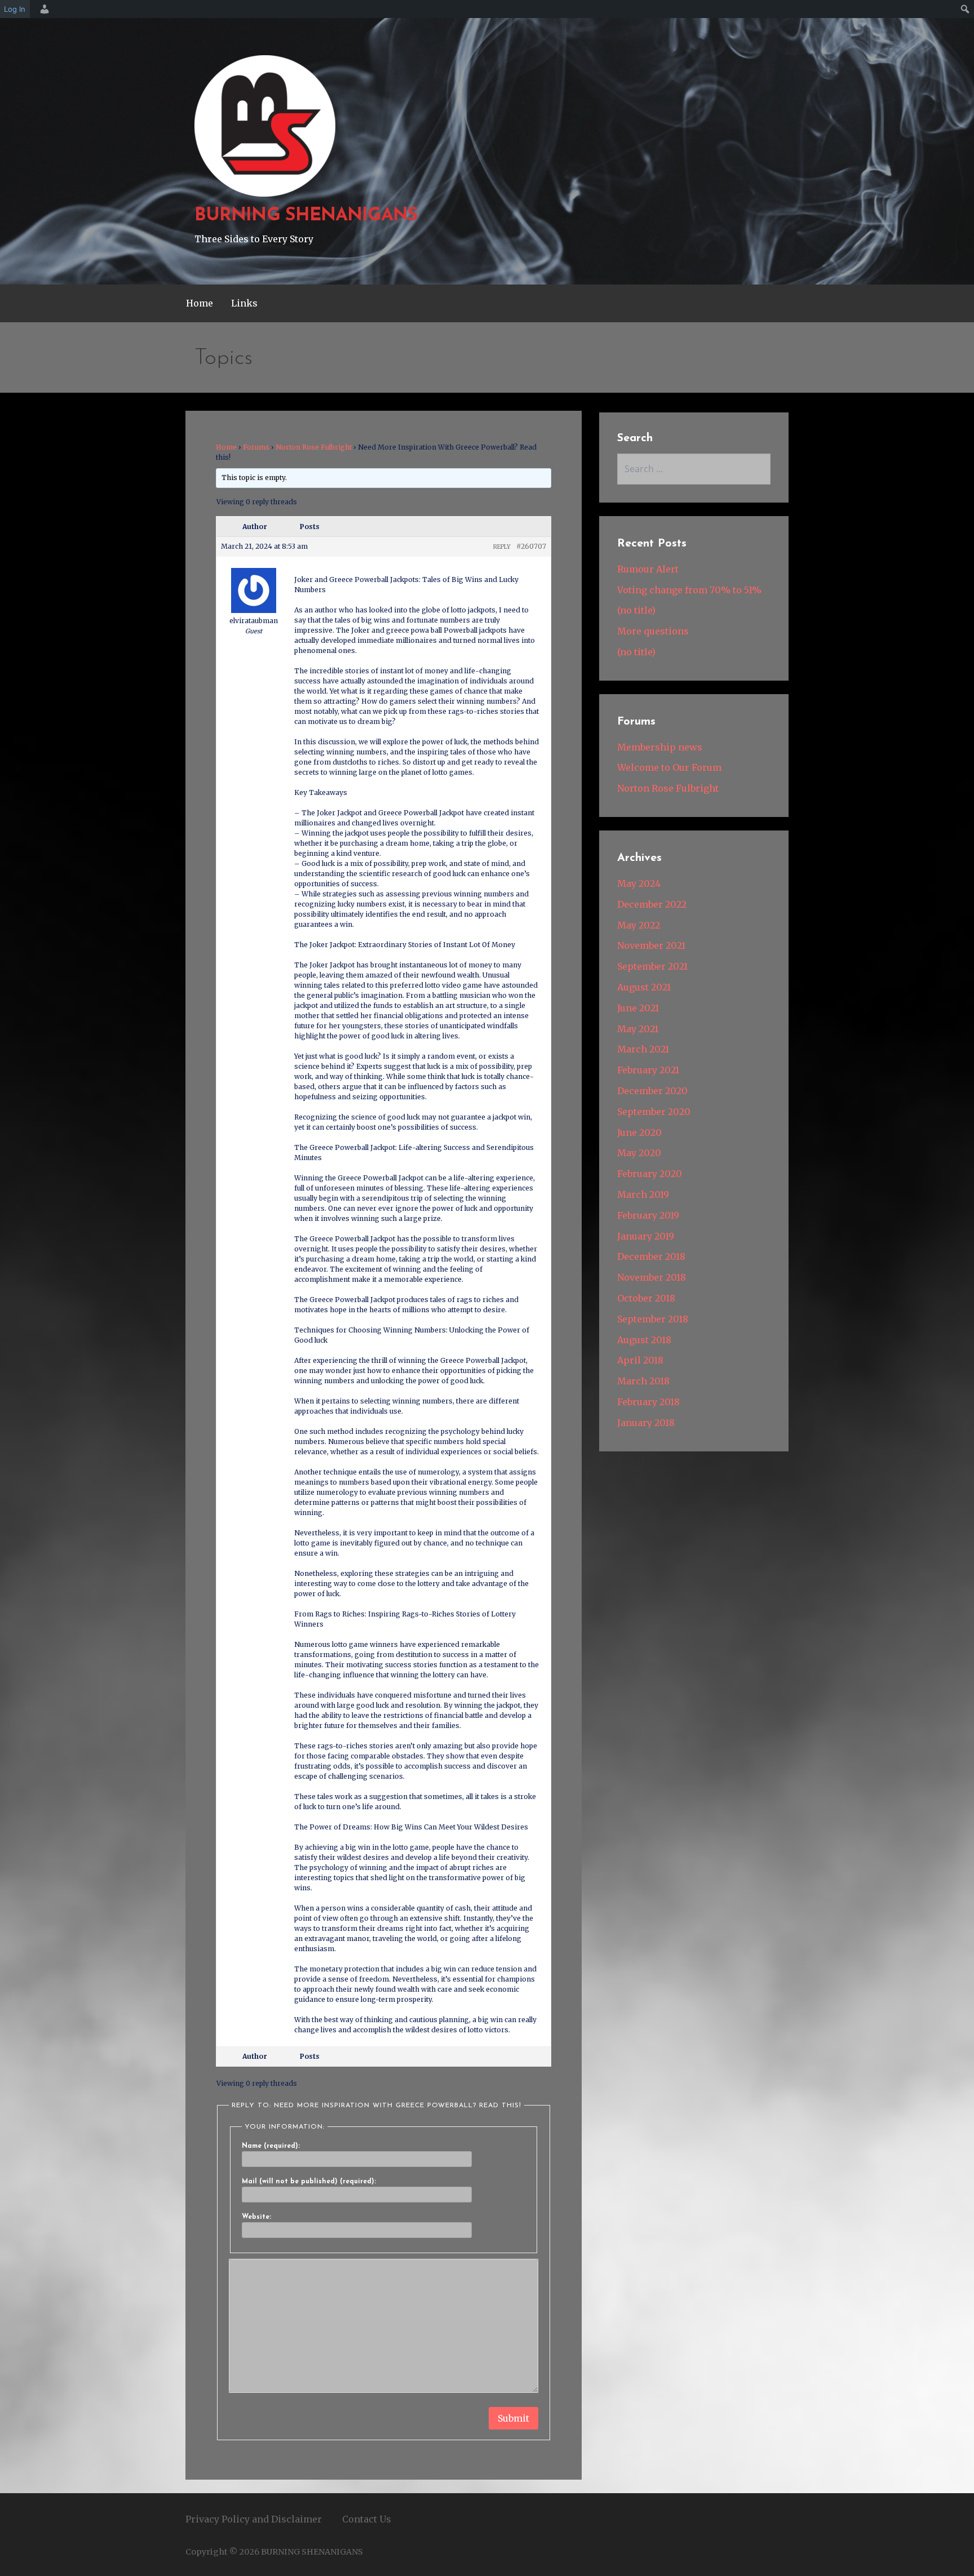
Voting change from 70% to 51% (689, 590)
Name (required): (271, 2146)
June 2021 (638, 1008)
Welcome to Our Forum (669, 767)
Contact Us (367, 2519)
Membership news (660, 747)
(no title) (636, 610)
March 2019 (643, 1194)
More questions (653, 631)
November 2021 (651, 945)
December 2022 (652, 904)
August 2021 (644, 987)
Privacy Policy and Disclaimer (254, 2519)
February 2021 (648, 1070)
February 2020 (650, 1174)
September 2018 (653, 1319)
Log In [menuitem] (15, 9)
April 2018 (640, 1360)
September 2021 (652, 966)
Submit (513, 2418)
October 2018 (646, 1298)
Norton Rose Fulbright (314, 447)
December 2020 (652, 1091)
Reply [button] (502, 547)
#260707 (531, 546)
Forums (256, 447)
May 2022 (639, 925)
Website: (256, 2217)
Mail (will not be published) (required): (309, 2182)
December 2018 (651, 1256)
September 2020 (654, 1112)
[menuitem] (43, 9)
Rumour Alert (648, 569)
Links (244, 303)
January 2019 (646, 1236)
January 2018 (646, 1423)
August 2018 (644, 1340)
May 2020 (639, 1153)
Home (200, 303)
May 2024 (639, 883)
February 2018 (648, 1402)
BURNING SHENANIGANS (306, 216)
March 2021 (643, 1049)
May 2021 (638, 1029)
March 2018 (643, 1381)
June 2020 (639, 1132)
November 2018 (652, 1277)
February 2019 (648, 1215)
